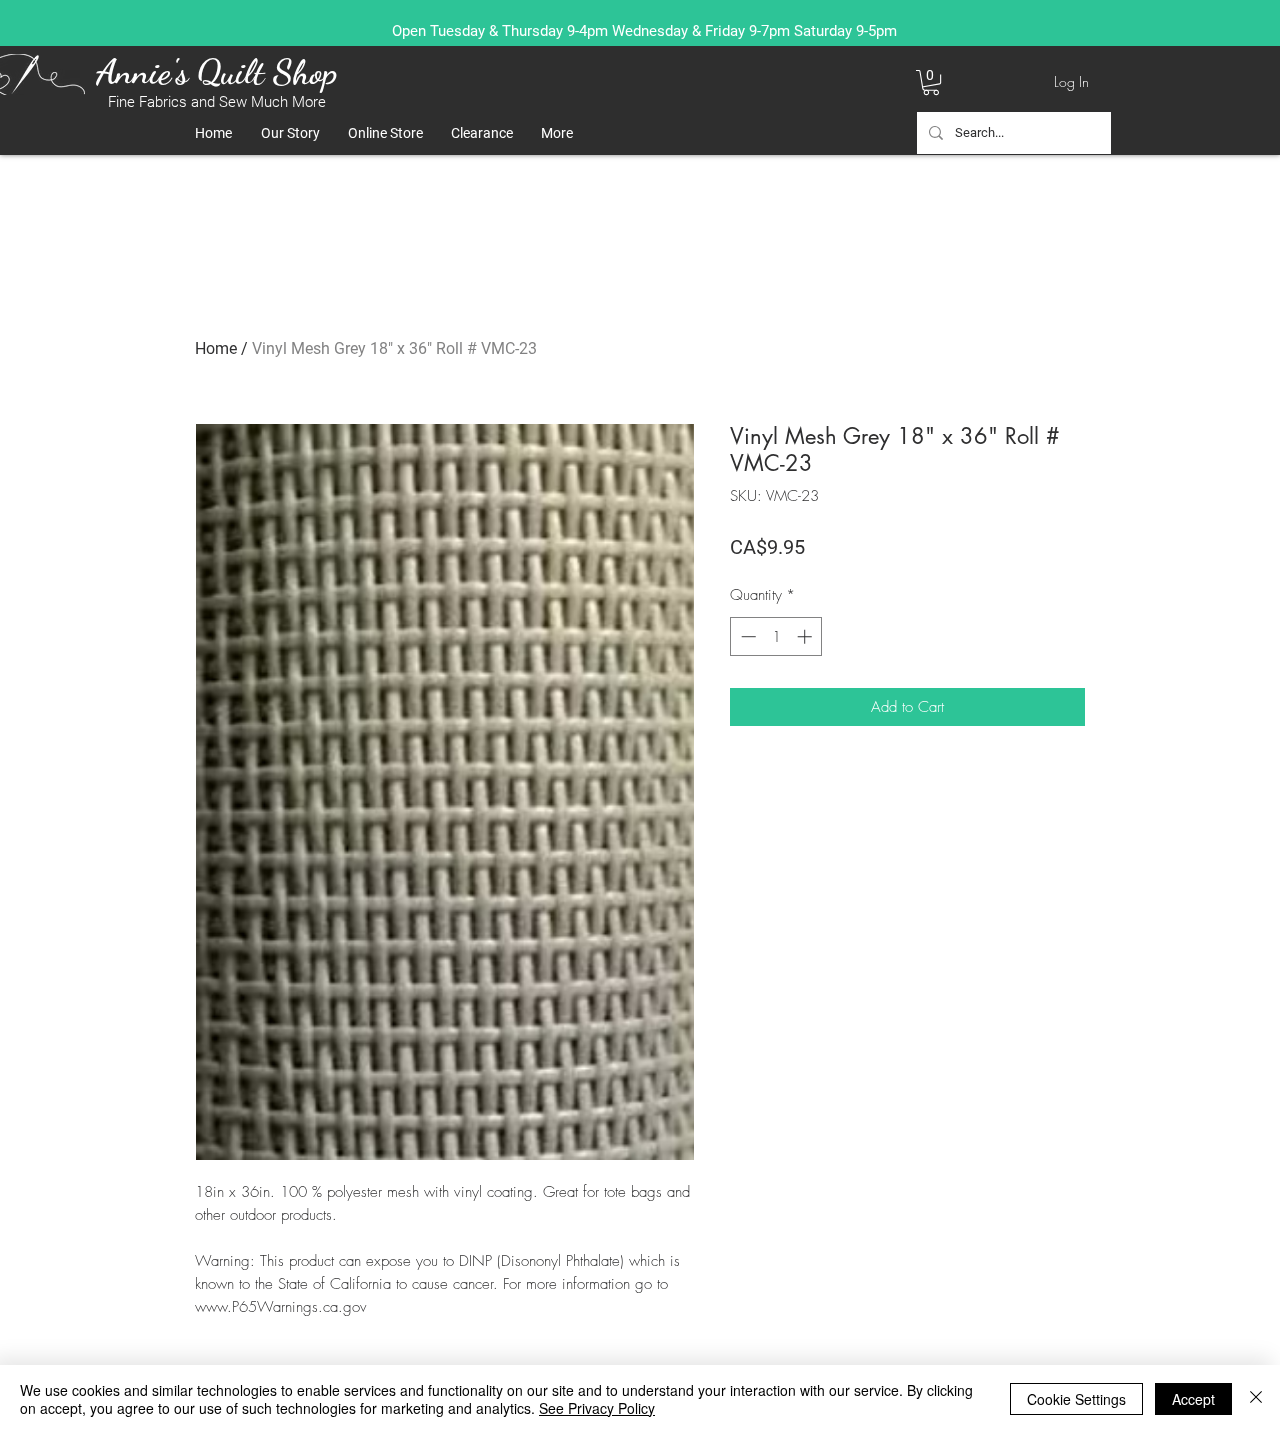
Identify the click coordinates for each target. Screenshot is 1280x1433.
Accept (1193, 1399)
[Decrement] (746, 636)
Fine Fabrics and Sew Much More (217, 102)
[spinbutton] (776, 636)
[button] (931, 82)
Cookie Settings (1076, 1399)
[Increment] (806, 636)
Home (216, 348)
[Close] (1256, 1399)
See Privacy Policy (597, 1408)
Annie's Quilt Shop (216, 72)
